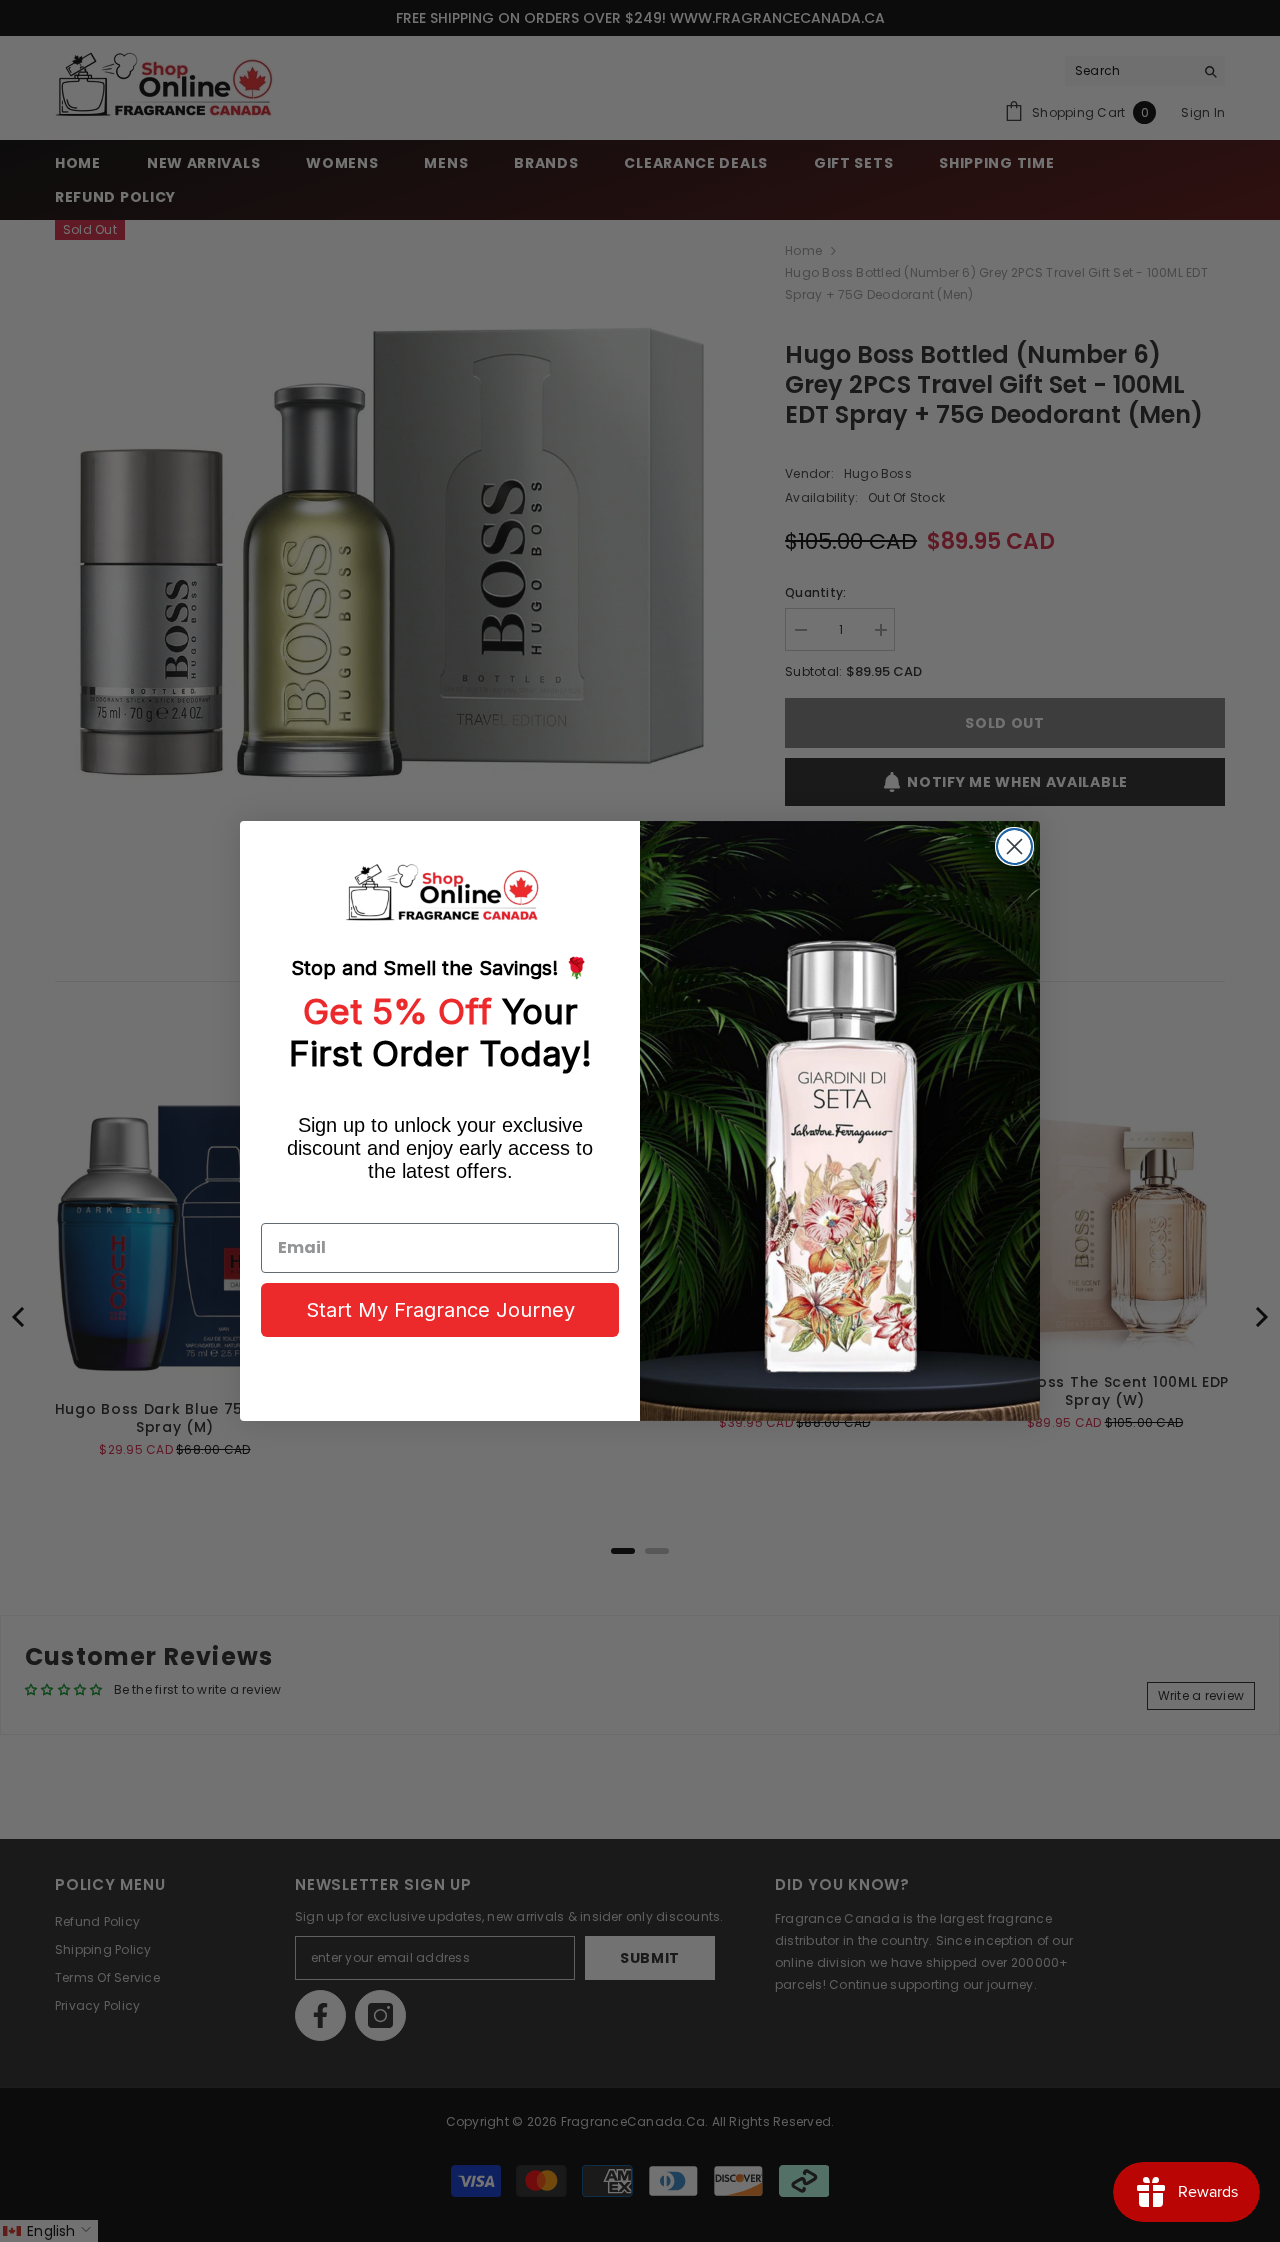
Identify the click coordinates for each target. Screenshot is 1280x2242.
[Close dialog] (1014, 846)
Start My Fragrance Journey (440, 1310)
